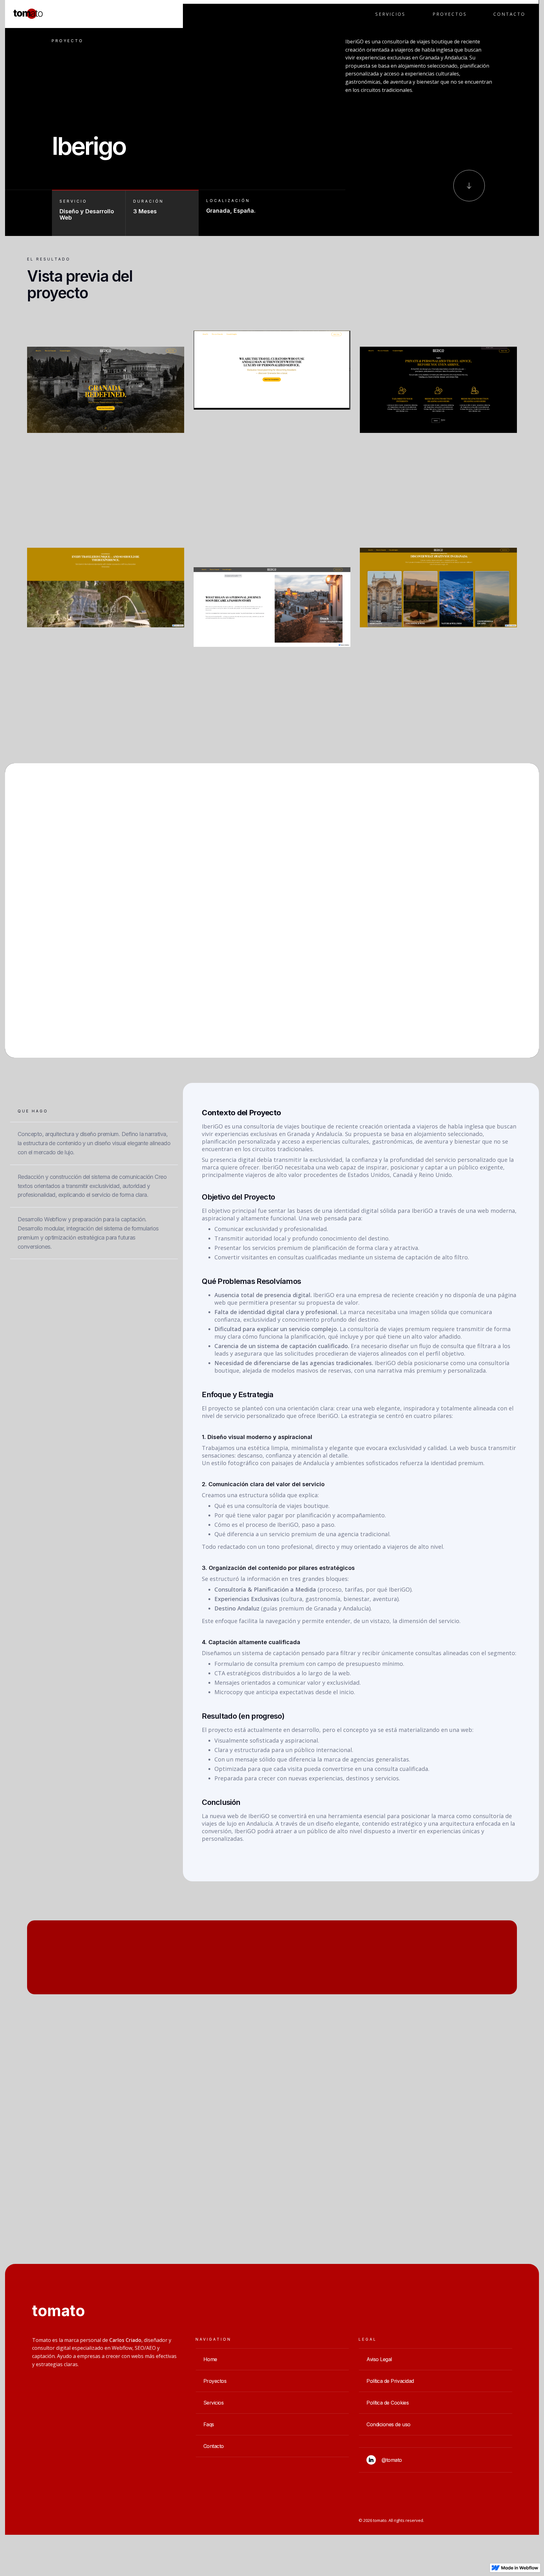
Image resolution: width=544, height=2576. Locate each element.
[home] (25, 14)
